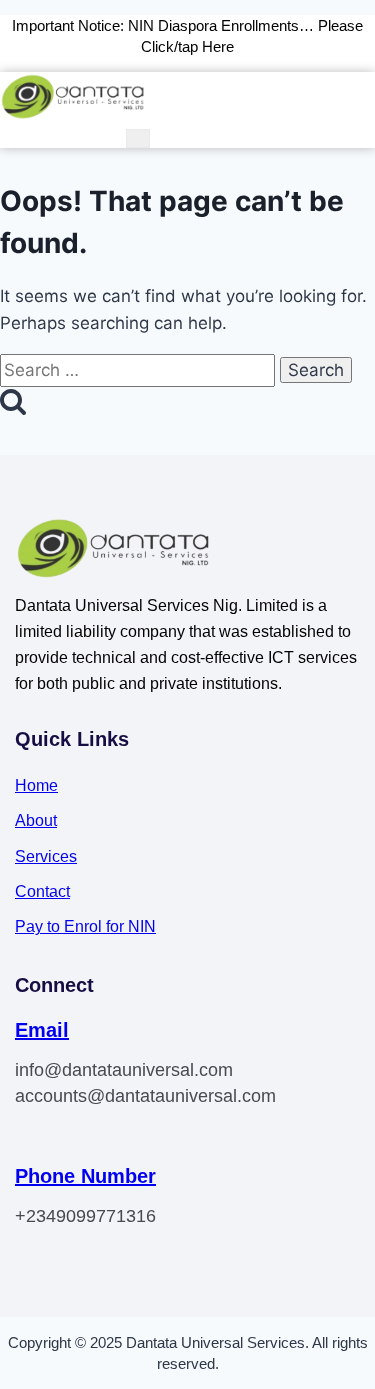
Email (42, 1030)
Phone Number (85, 1176)
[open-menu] (138, 138)
